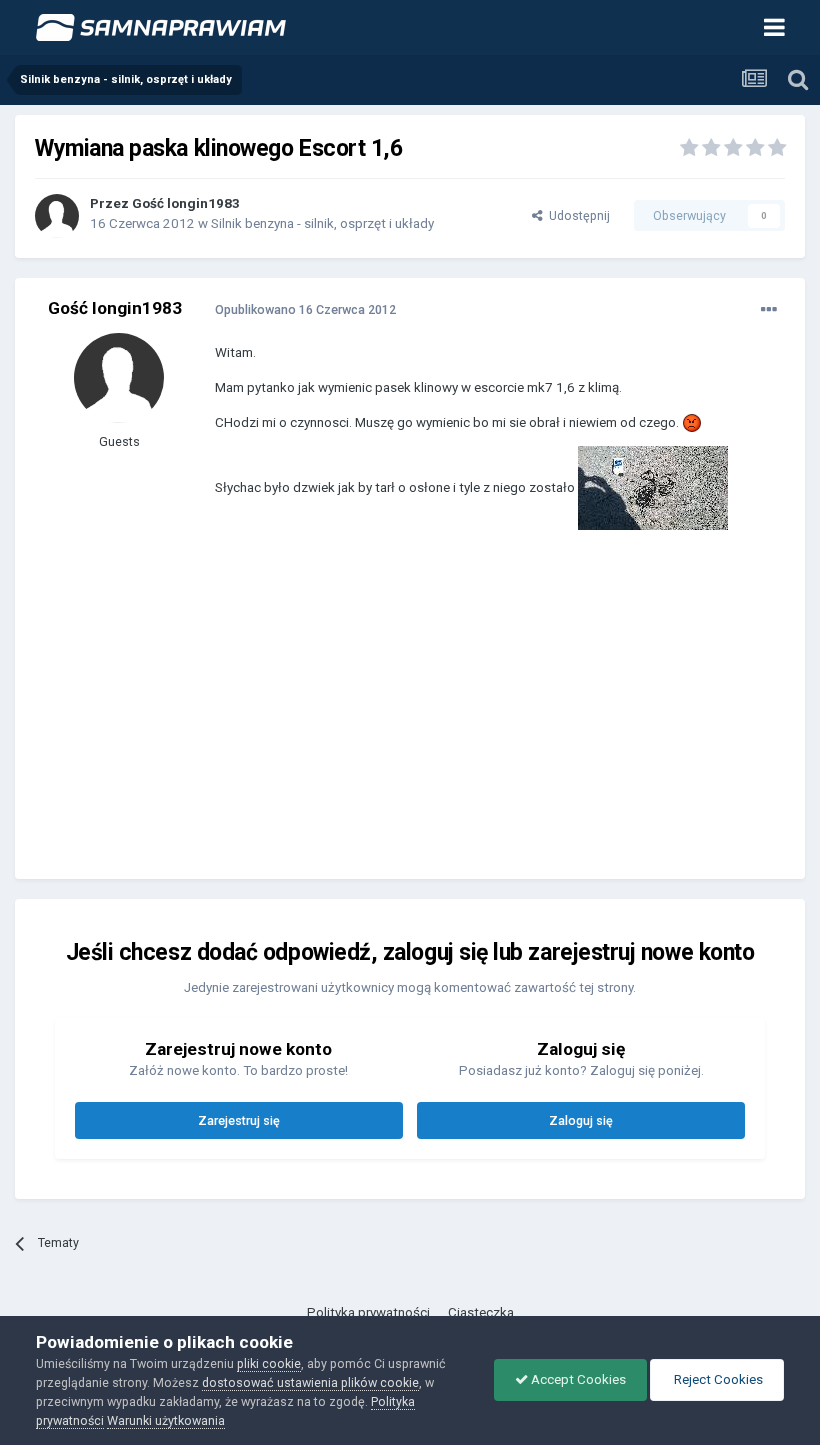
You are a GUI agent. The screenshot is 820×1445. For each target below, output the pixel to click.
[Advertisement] (449, 719)
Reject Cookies (717, 1379)
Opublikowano (305, 309)
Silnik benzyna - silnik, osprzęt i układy (322, 223)
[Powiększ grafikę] (692, 422)
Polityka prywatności (368, 1312)
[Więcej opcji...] (769, 310)
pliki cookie (269, 1363)
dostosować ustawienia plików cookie (310, 1382)
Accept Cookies (577, 1379)
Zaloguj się (581, 1120)
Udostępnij (576, 215)
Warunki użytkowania (166, 1420)
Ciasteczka (481, 1312)
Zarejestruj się (239, 1120)
